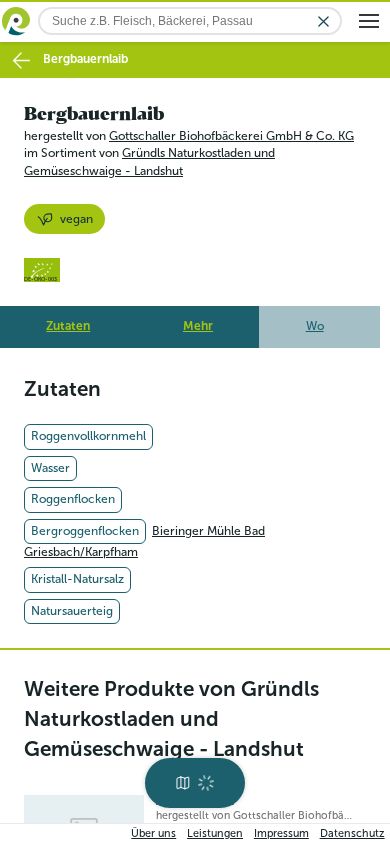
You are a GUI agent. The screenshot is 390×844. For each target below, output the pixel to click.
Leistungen (215, 833)
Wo (315, 326)
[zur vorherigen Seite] (21, 60)
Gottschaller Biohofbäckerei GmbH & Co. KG (231, 136)
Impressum (281, 833)
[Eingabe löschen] (323, 21)
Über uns (153, 833)
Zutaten (68, 326)
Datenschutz (352, 833)
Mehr (198, 326)
